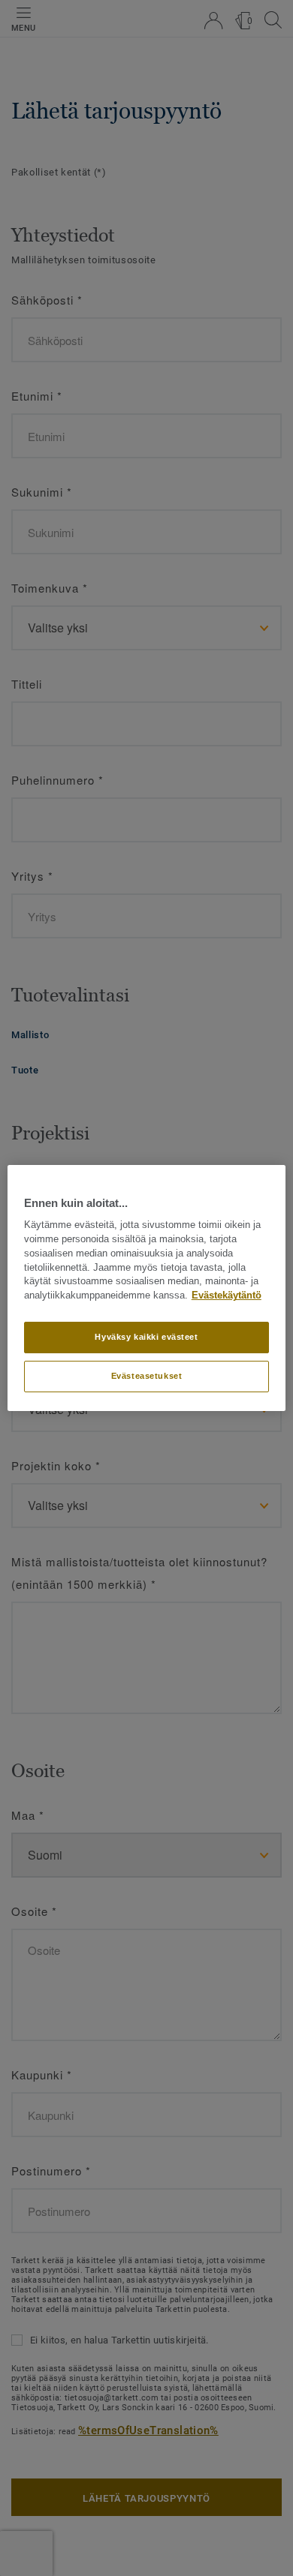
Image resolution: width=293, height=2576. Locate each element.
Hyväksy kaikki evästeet (146, 1337)
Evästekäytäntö (227, 1296)
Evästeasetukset (147, 1376)
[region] (147, 1288)
